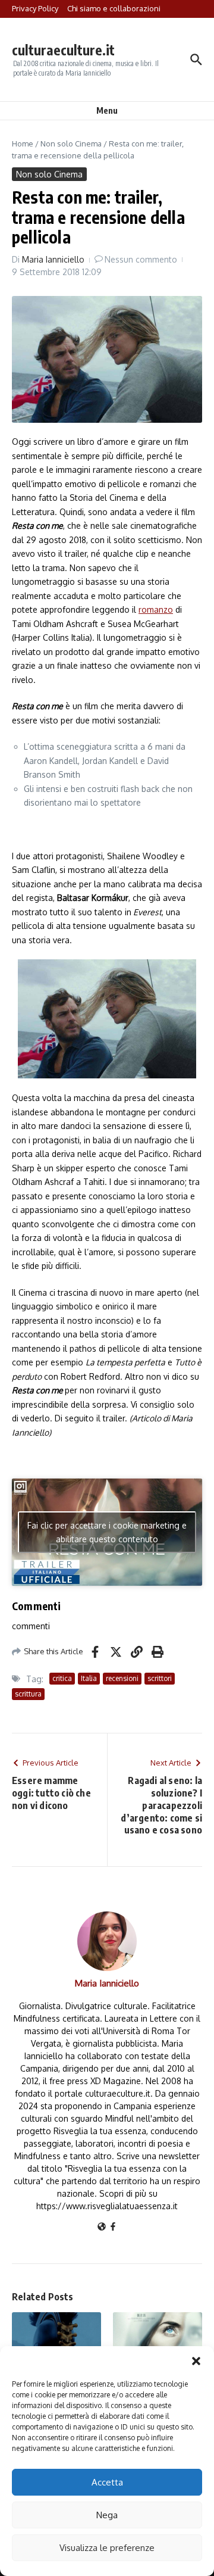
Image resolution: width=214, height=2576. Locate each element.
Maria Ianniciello (53, 259)
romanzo (156, 609)
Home (23, 144)
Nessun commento (141, 259)
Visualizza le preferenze (107, 2548)
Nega (107, 2515)
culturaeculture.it (63, 50)
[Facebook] (113, 2227)
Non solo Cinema (71, 144)
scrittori (160, 1678)
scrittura (28, 1694)
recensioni (122, 1678)
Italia (89, 1678)
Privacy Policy (35, 8)
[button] (196, 2361)
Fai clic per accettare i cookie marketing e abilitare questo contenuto (107, 1532)
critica (62, 1678)
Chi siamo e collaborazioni (114, 8)
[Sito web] (102, 2227)
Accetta (107, 2482)
